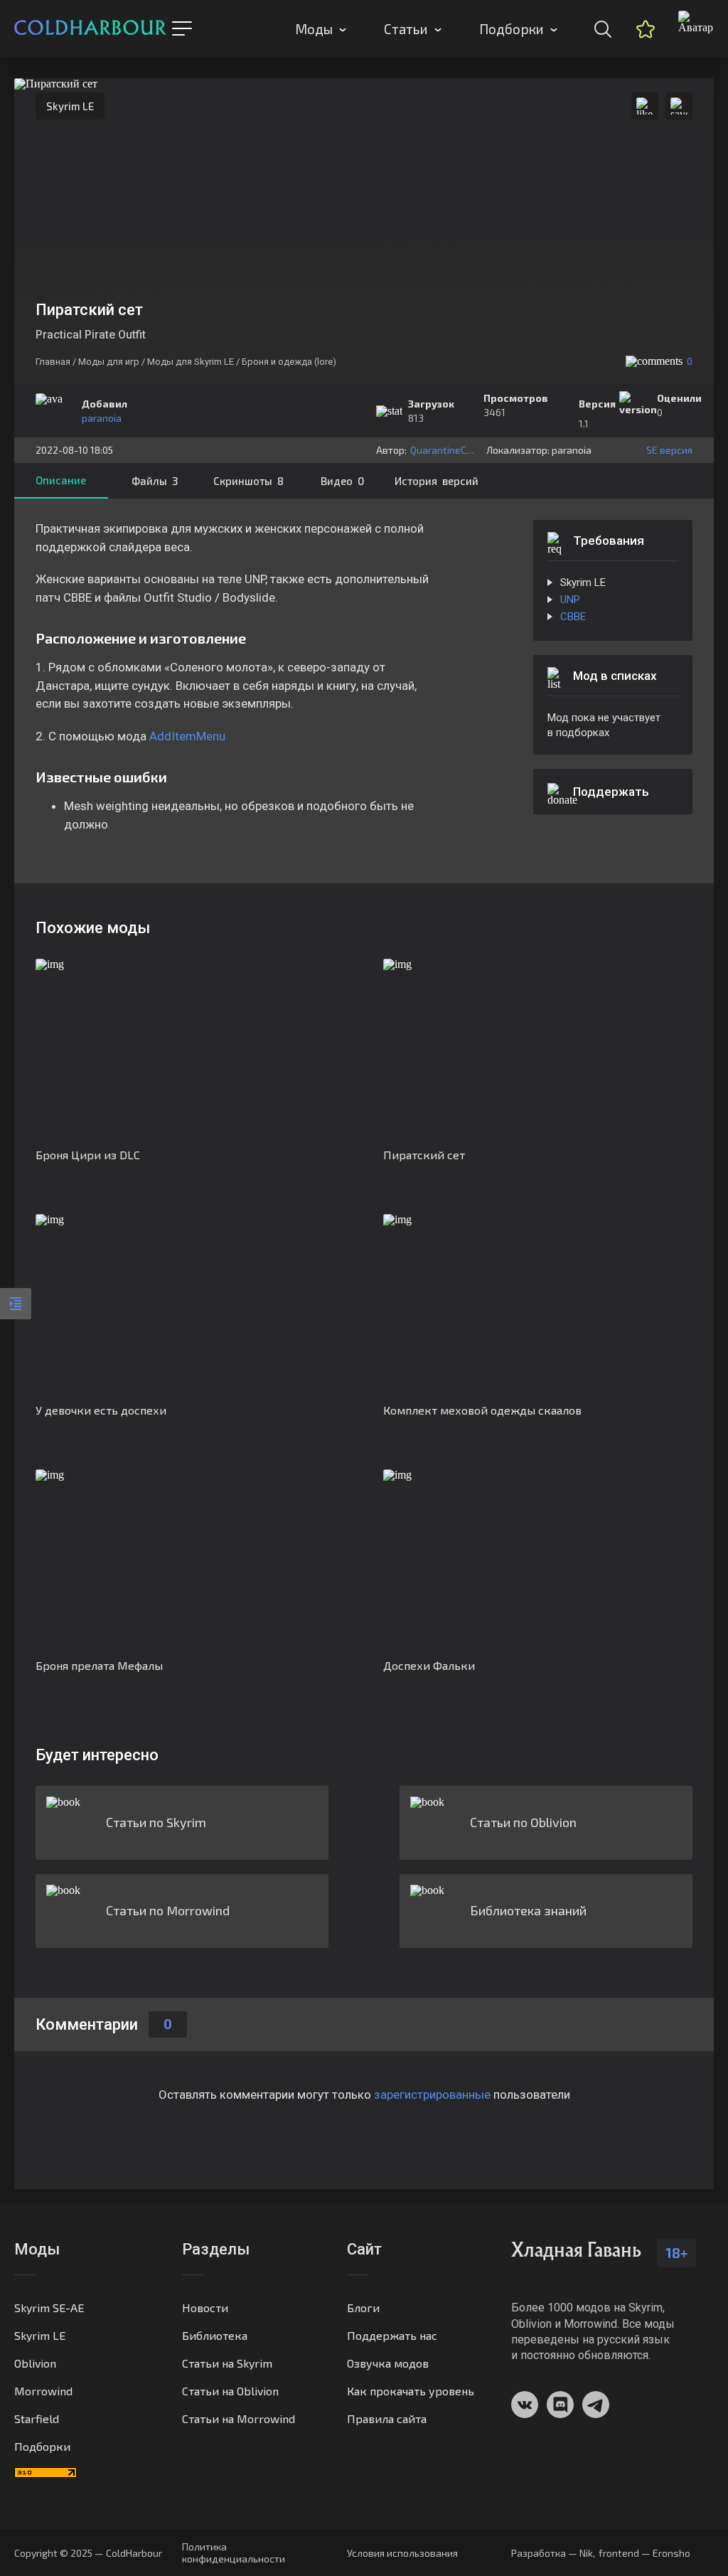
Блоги (363, 2308)
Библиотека (215, 2335)
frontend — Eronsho (644, 2553)
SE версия (669, 450)
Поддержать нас (392, 2335)
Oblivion (35, 2363)
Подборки (512, 29)
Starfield (37, 2418)
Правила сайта (387, 2418)
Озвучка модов (388, 2363)
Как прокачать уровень (411, 2391)
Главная (53, 362)
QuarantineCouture (445, 450)
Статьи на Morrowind (239, 2418)
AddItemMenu (187, 736)
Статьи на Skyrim (227, 2363)
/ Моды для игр (106, 362)
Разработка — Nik (552, 2553)
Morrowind (43, 2391)
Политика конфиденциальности (234, 2553)
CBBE (573, 617)
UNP (570, 600)
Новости (205, 2308)
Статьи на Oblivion (230, 2391)
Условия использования (402, 2553)
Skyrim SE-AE (49, 2308)
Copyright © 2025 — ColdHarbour (88, 2553)
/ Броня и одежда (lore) (286, 362)
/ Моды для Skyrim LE (188, 362)
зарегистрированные (432, 2095)
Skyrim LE (70, 106)
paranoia (102, 418)
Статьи (406, 29)
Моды (314, 29)
